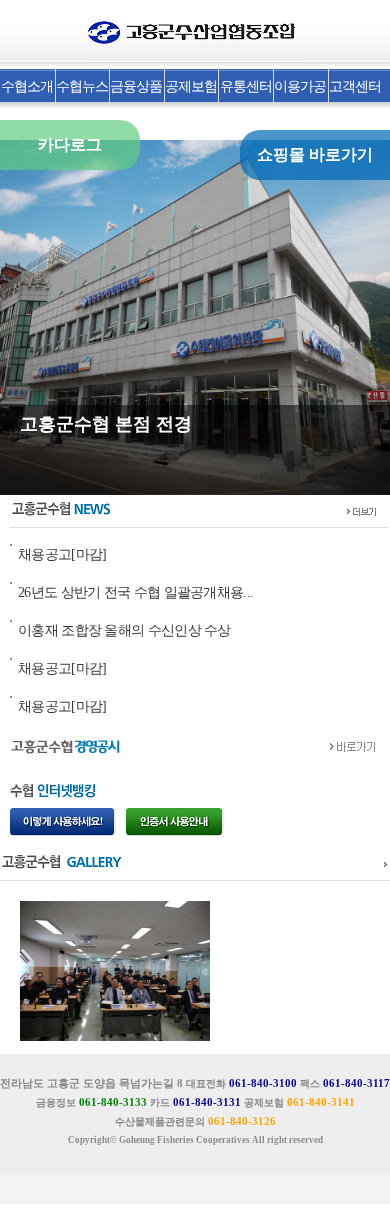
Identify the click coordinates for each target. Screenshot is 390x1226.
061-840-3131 (207, 1102)
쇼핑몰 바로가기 (315, 154)
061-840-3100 (263, 1083)
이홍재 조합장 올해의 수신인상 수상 (124, 630)
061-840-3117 (356, 1083)
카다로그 (70, 144)
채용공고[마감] (62, 554)
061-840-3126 (242, 1121)
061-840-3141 (321, 1102)
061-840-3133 (113, 1102)
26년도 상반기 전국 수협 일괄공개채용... (135, 592)
